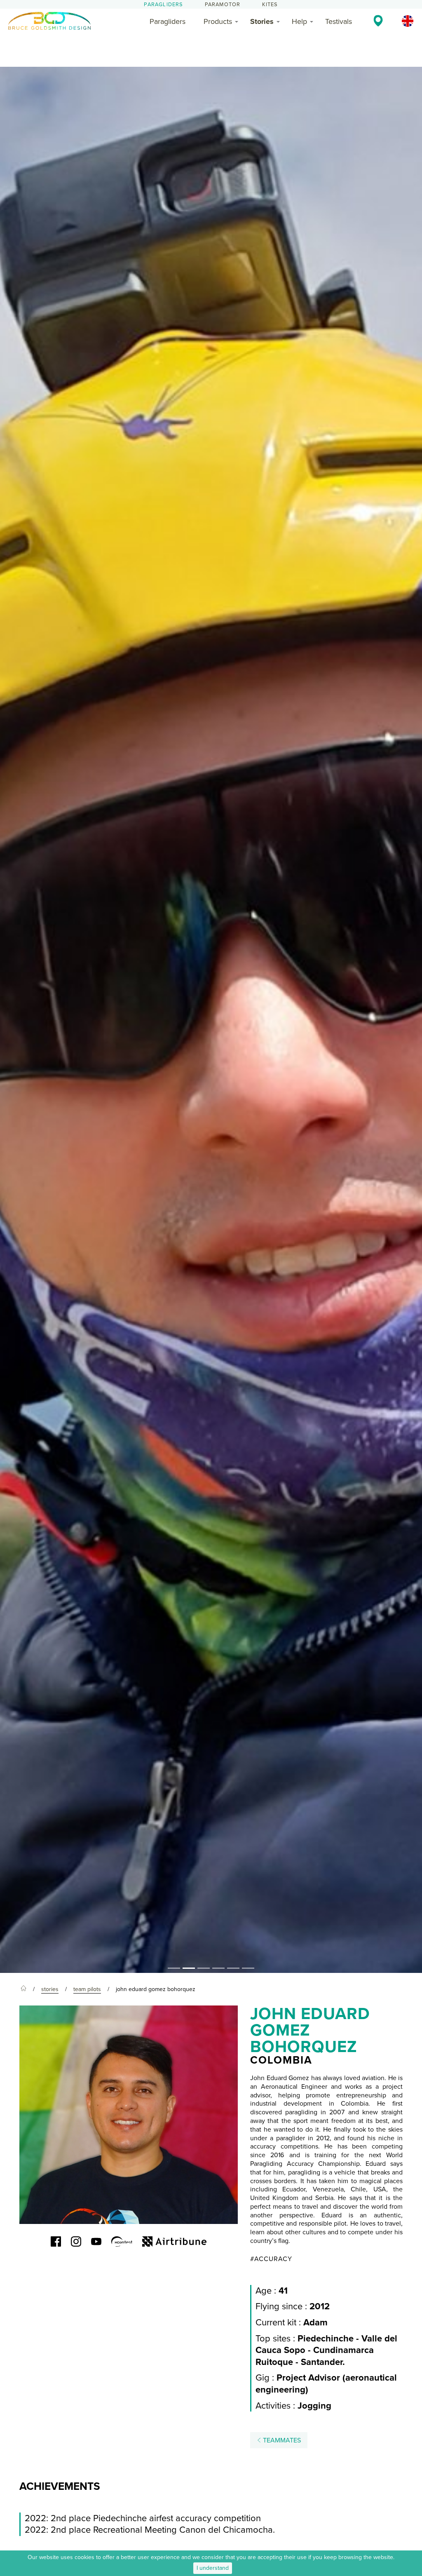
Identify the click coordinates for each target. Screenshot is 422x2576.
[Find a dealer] (378, 21)
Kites (270, 5)
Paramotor (223, 5)
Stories (262, 21)
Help (299, 21)
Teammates (281, 2440)
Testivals (339, 21)
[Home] (23, 1989)
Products (218, 21)
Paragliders (163, 5)
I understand (213, 2568)
